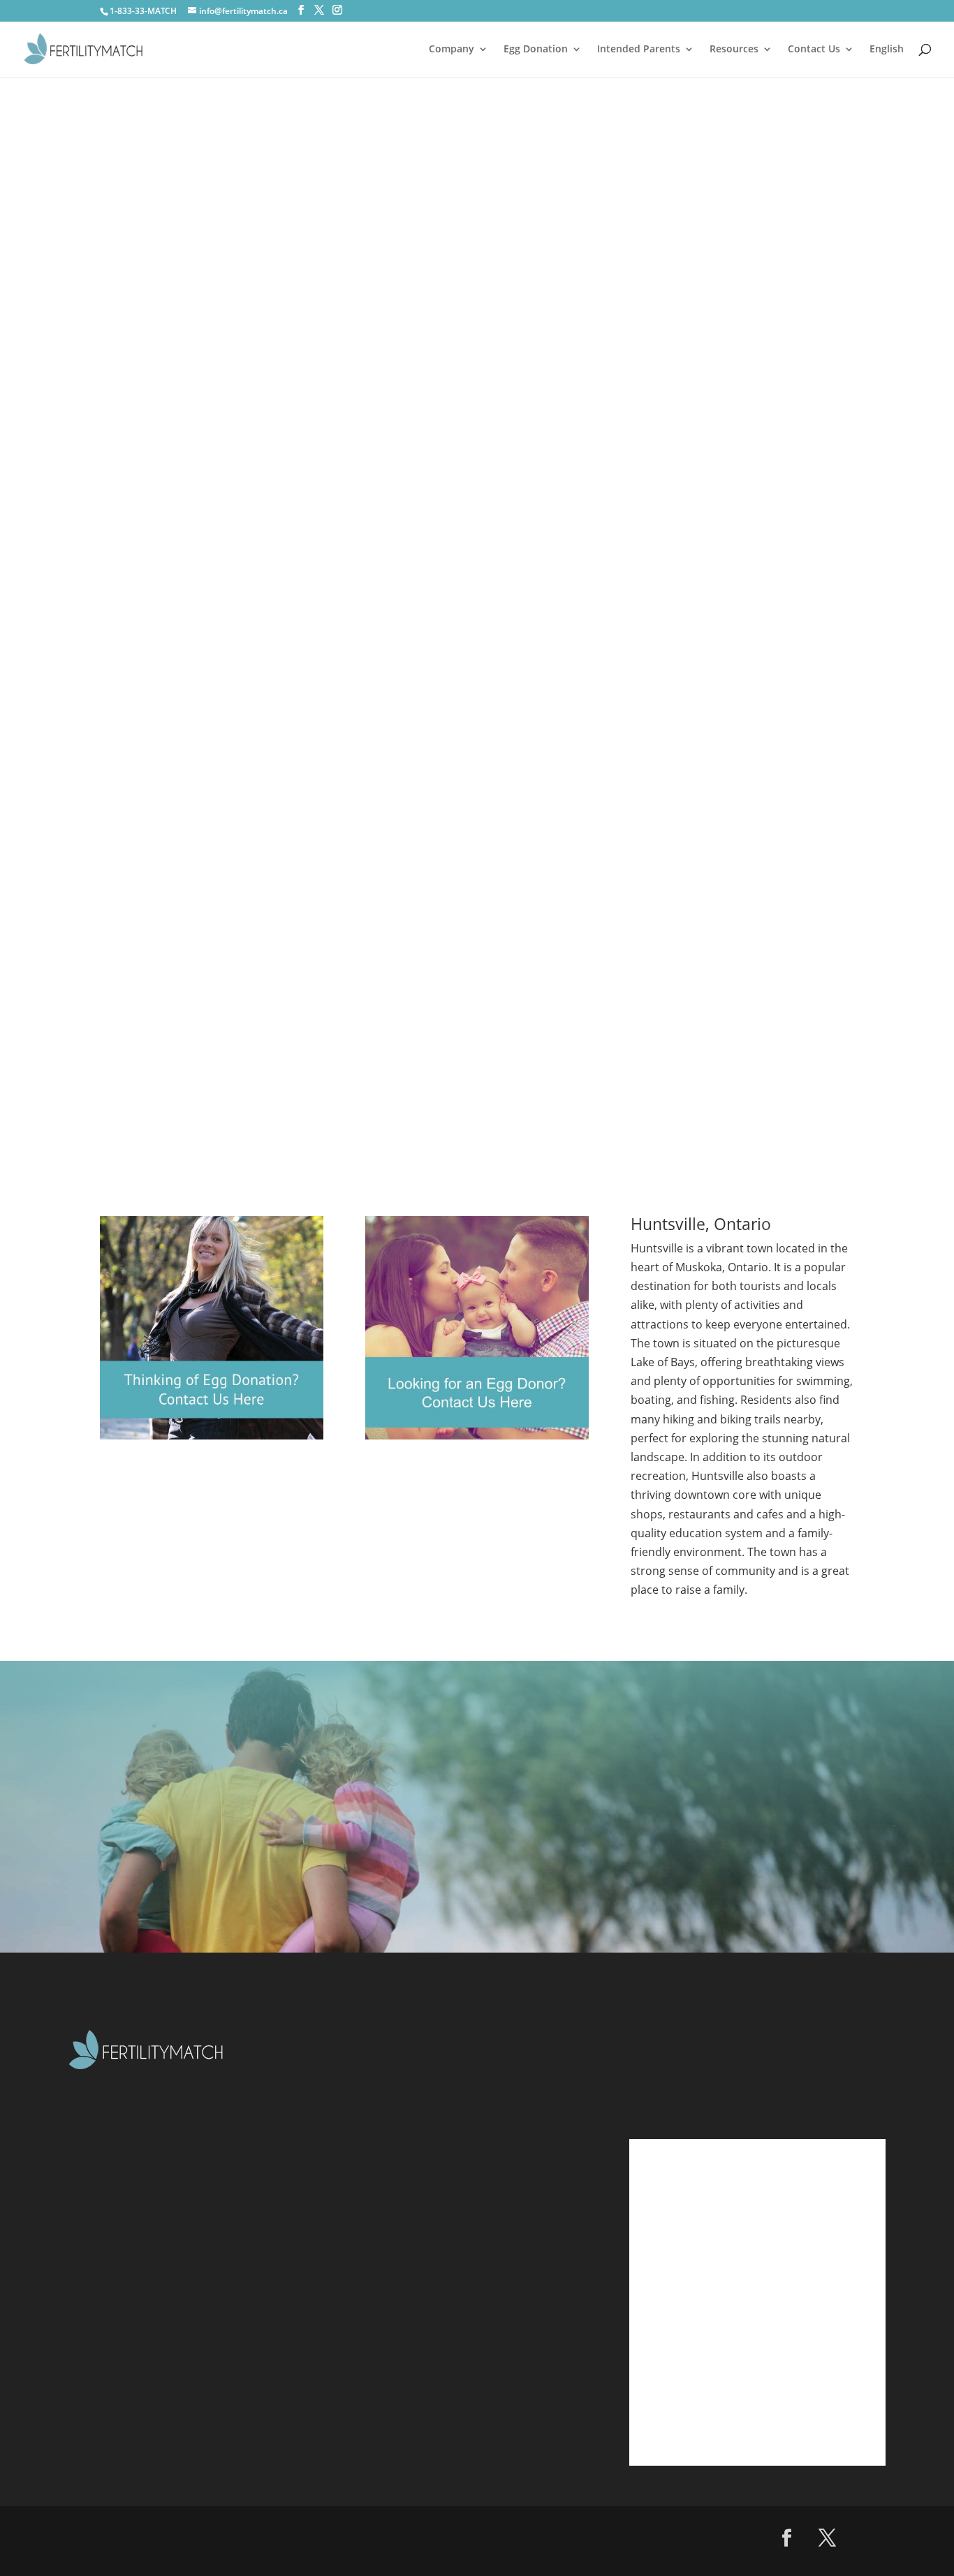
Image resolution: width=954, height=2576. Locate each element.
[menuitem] (887, 60)
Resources (734, 50)
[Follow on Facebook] (787, 2538)
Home (396, 2076)
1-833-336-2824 (711, 2068)
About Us (405, 2104)
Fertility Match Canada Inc (224, 2531)
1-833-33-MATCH (143, 11)
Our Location (417, 2297)
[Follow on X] (828, 2538)
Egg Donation (536, 50)
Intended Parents (639, 50)
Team (394, 2214)
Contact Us (814, 50)
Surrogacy (408, 2187)
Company (452, 50)
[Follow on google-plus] (868, 2538)
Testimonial (412, 2242)
